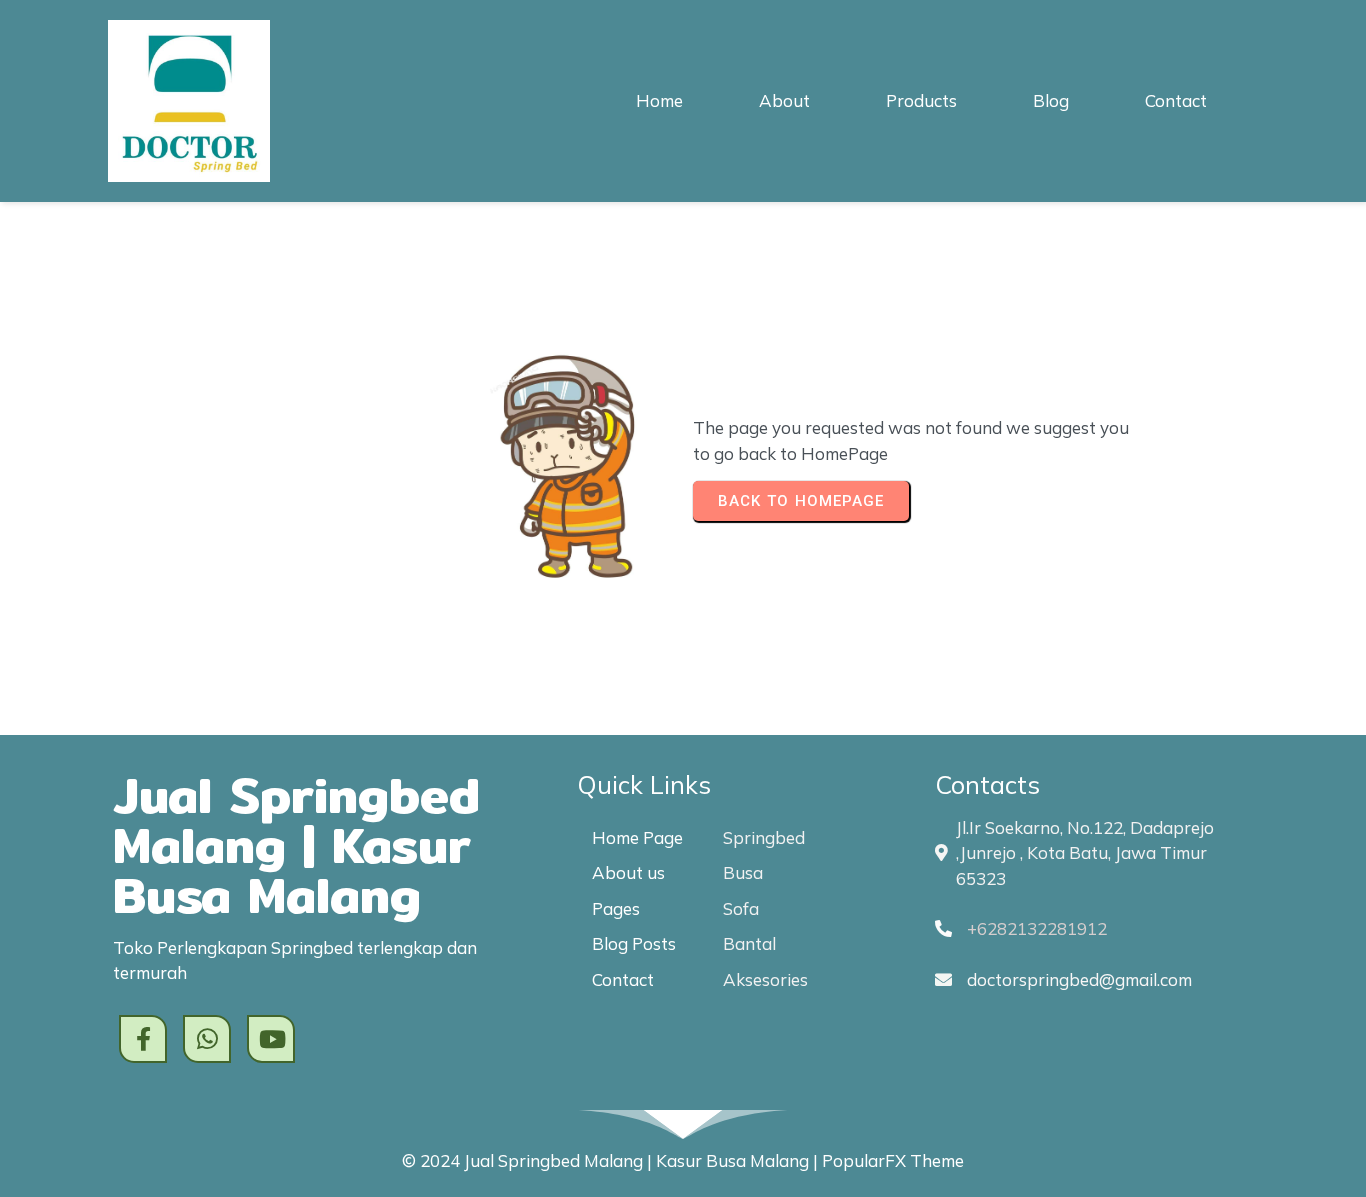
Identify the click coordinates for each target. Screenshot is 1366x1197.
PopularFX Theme (893, 1160)
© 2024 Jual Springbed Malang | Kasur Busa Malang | (612, 1160)
